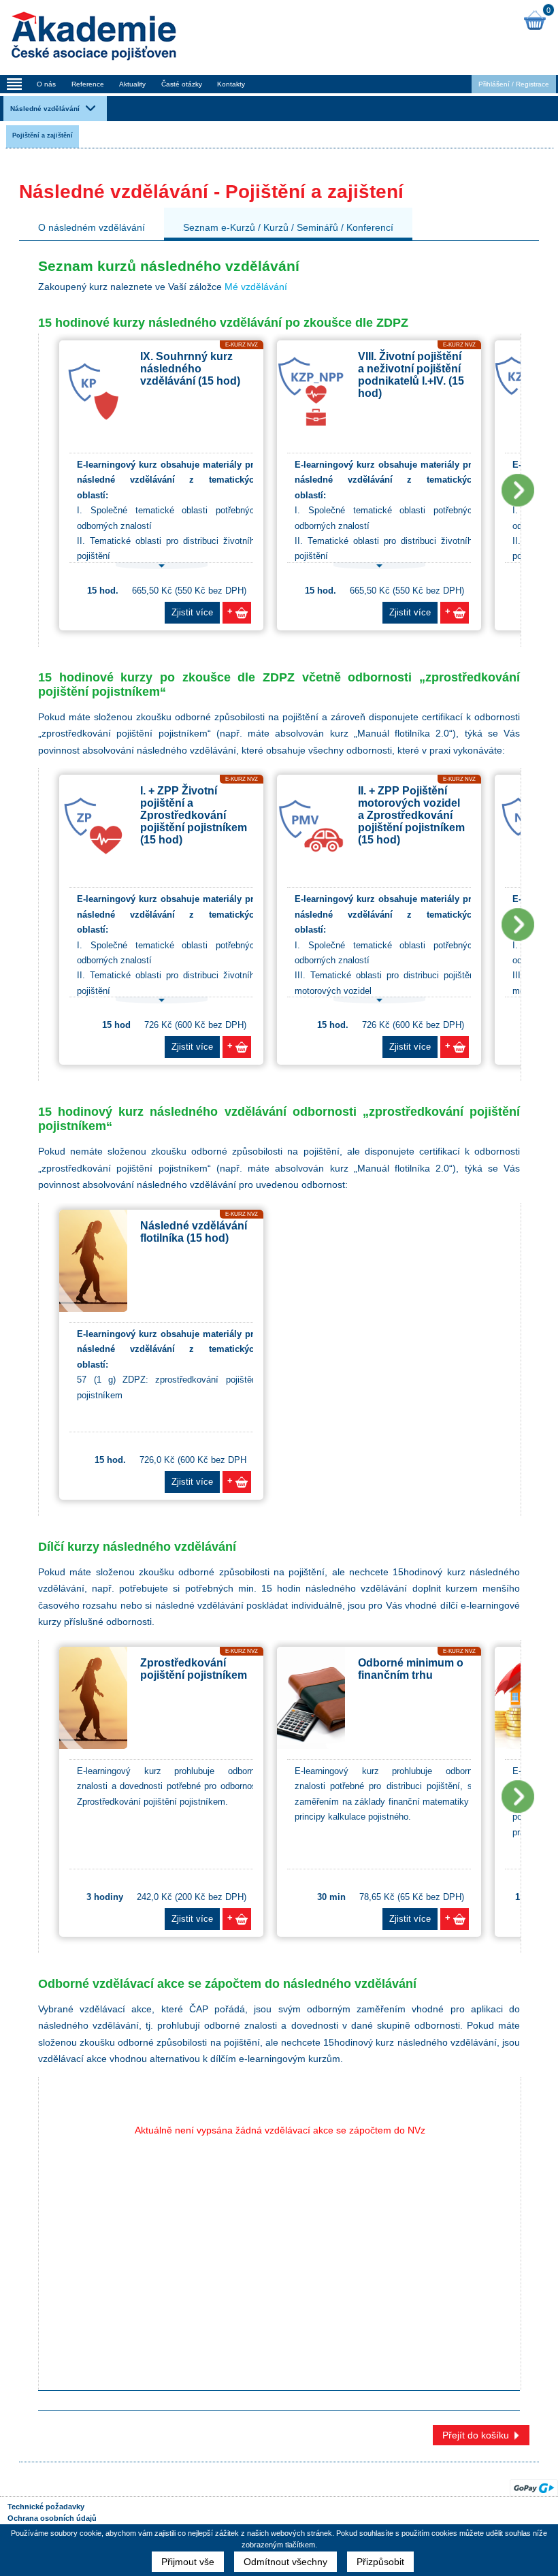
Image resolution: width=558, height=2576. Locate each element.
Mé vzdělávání (256, 287)
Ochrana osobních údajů (52, 2518)
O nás (46, 84)
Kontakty (231, 84)
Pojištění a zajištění (43, 135)
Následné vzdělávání (45, 109)
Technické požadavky (46, 2507)
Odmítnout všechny (285, 2562)
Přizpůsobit (380, 2562)
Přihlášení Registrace (514, 84)
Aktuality (132, 84)
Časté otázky (182, 84)
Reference (88, 84)
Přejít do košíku (476, 2435)
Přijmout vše (188, 2562)
